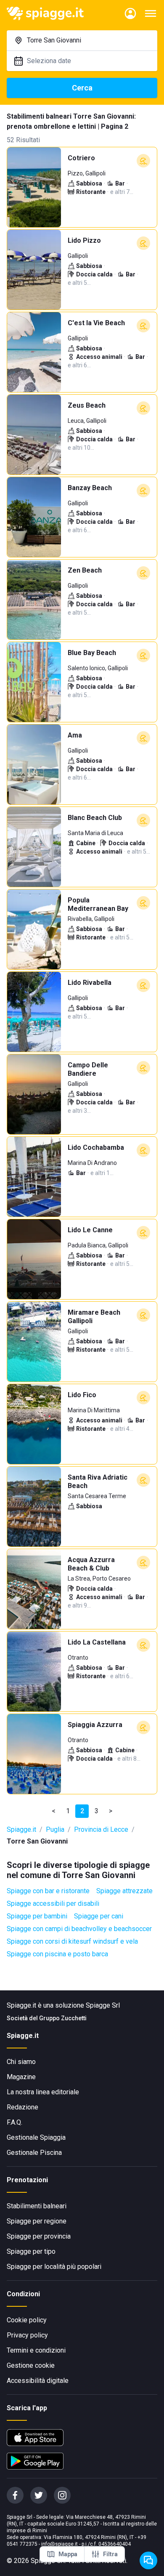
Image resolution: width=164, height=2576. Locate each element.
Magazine (21, 2077)
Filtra (110, 2554)
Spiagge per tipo (31, 2251)
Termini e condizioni (36, 2350)
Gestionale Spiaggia (36, 2137)
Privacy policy (27, 2335)
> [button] (111, 1811)
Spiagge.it (21, 1829)
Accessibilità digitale (38, 2381)
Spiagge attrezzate (124, 1891)
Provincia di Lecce (101, 1829)
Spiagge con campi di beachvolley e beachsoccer (79, 1929)
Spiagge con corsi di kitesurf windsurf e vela (72, 1941)
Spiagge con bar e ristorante (48, 1891)
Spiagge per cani (99, 1916)
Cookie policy (27, 2320)
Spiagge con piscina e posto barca (57, 1954)
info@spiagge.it (60, 2544)
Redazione (22, 2107)
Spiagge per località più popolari (54, 2267)
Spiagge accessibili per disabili (53, 1903)
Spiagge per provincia (39, 2236)
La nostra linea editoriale (43, 2092)
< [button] (54, 1811)
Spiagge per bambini (37, 1916)
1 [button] (68, 1811)
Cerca (82, 88)
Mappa (68, 2554)
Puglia (55, 1829)
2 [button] (82, 1811)
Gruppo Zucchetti (63, 2018)
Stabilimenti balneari (37, 2206)
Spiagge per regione (37, 2221)
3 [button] (97, 1811)
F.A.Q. (15, 2122)
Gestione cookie (31, 2365)
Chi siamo (21, 2062)
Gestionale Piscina (34, 2153)
